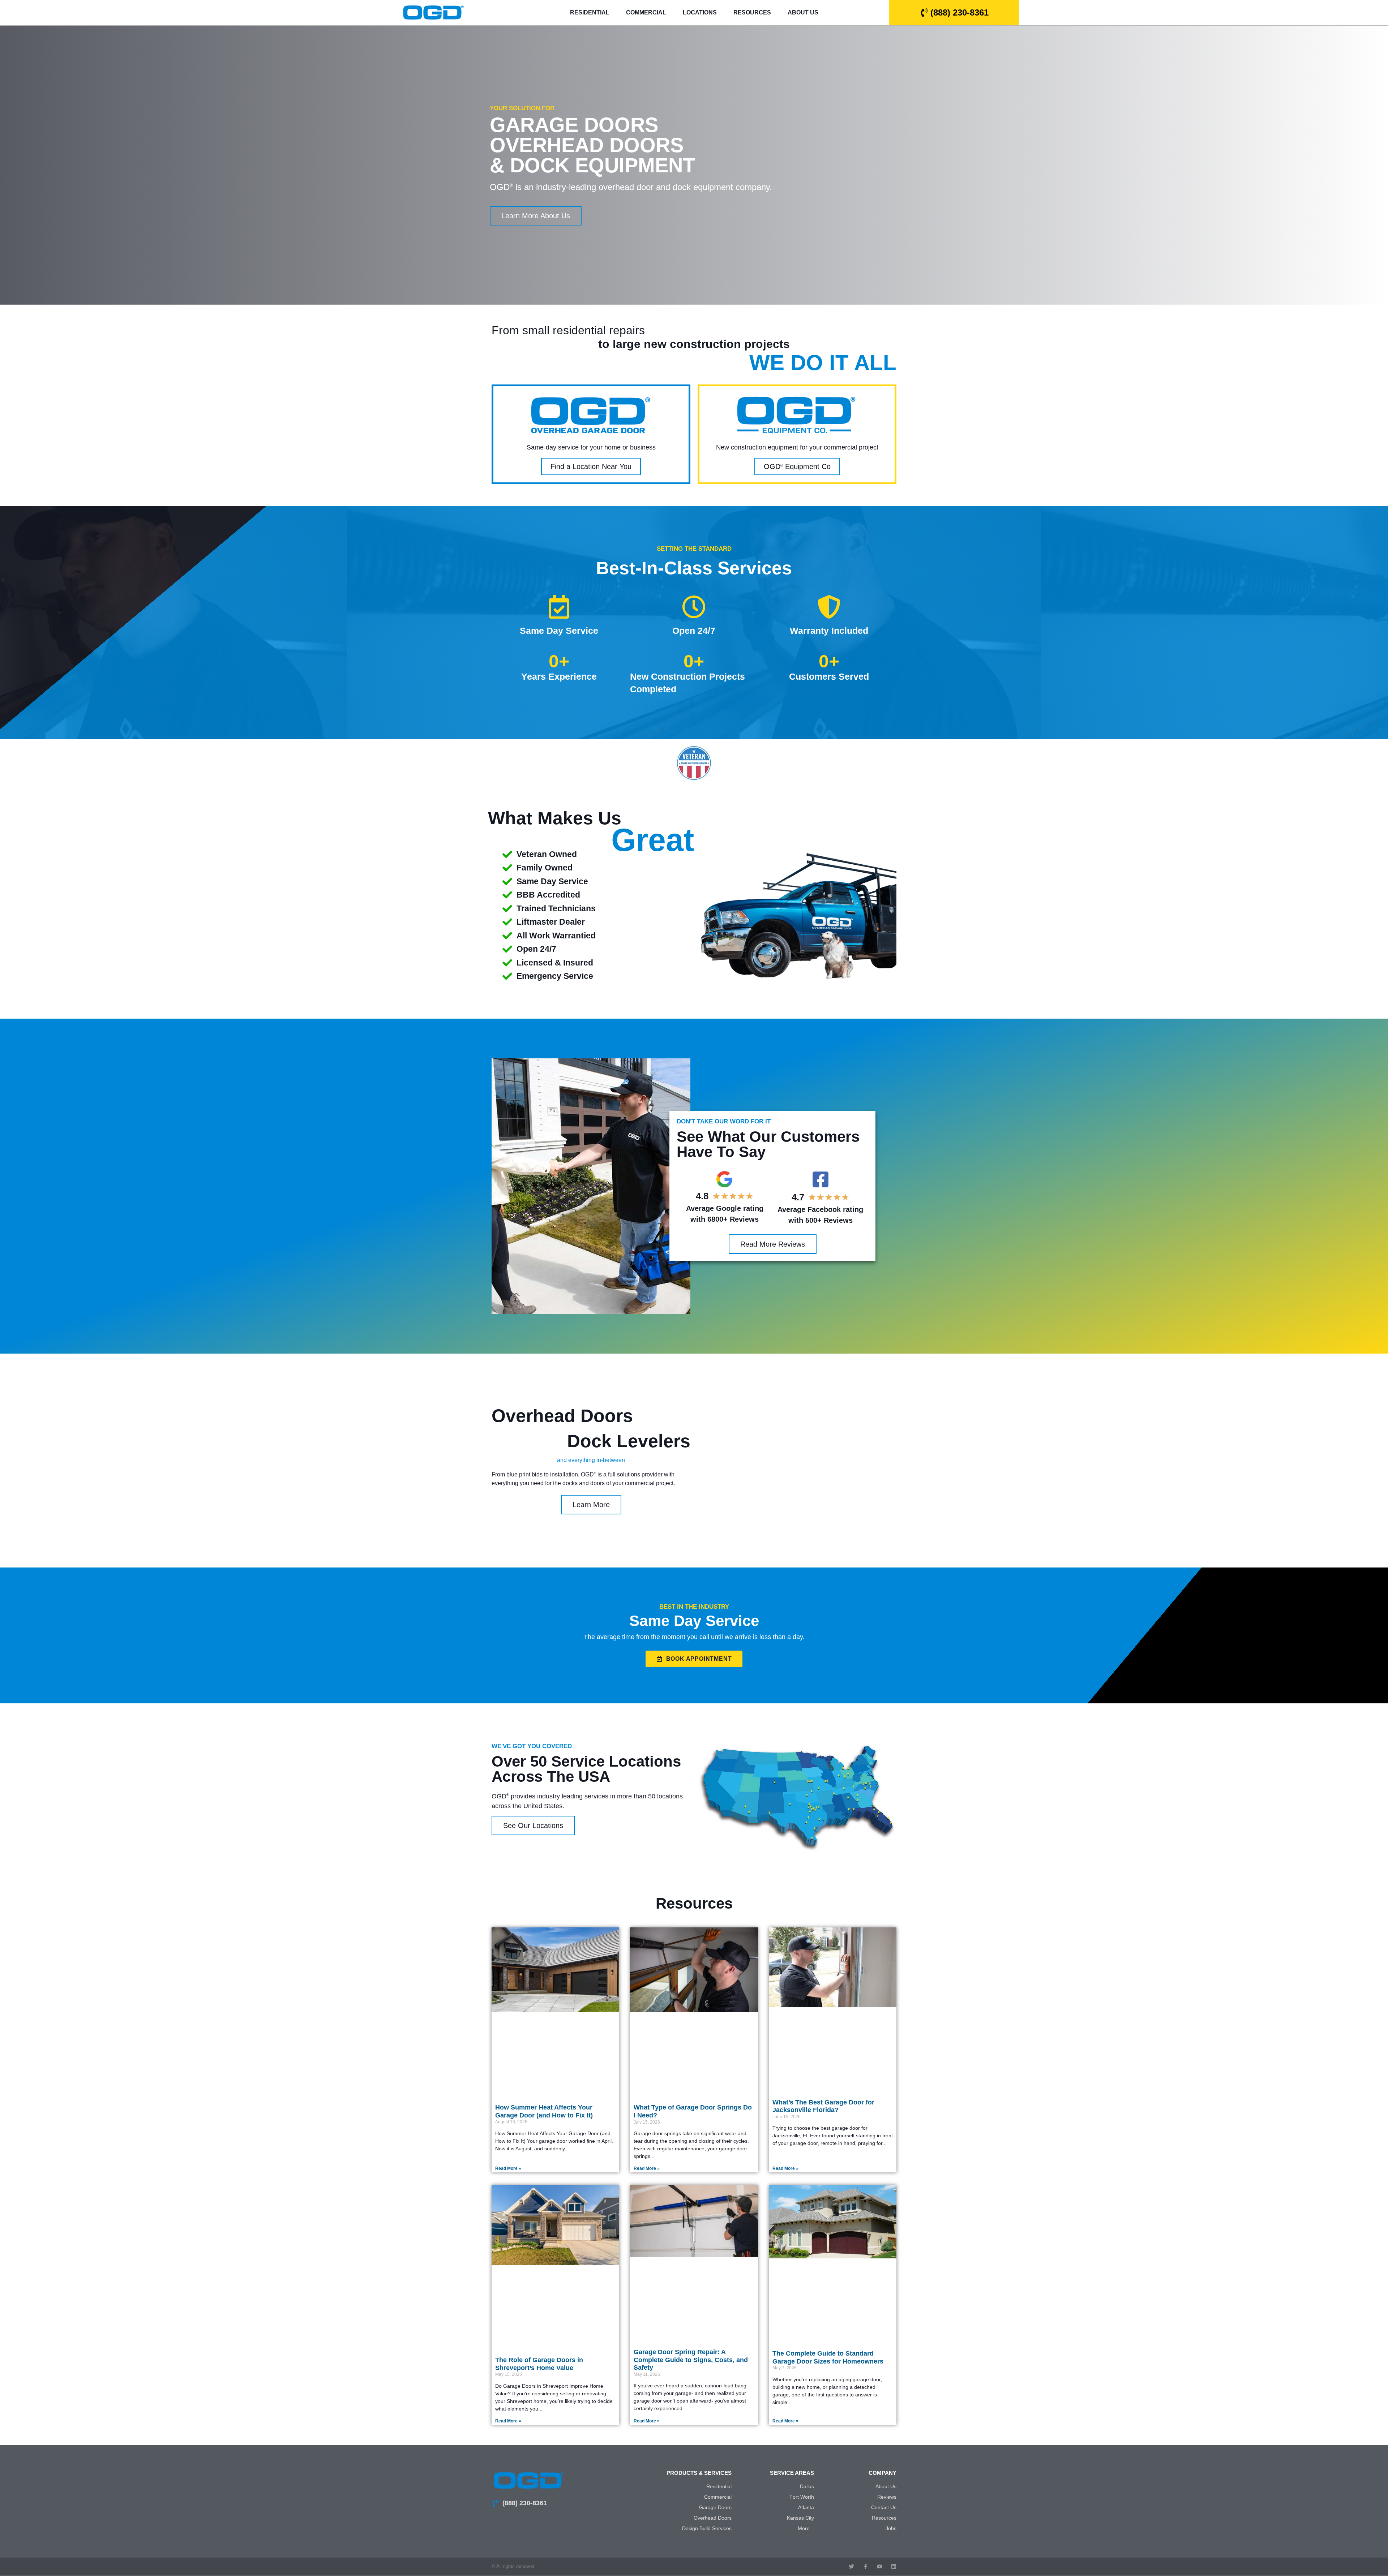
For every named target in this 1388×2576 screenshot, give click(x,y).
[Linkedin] (894, 2566)
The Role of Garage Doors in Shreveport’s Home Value (539, 2364)
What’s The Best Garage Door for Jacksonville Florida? (823, 2106)
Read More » (508, 2168)
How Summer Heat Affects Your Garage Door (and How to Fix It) (544, 2111)
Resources (752, 12)
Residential (590, 12)
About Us (803, 12)
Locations (700, 12)
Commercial (646, 12)
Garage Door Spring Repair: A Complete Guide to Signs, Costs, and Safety (691, 2360)
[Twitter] (851, 2566)
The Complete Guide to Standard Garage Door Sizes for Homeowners (828, 2357)
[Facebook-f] (866, 2566)
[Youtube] (880, 2566)
